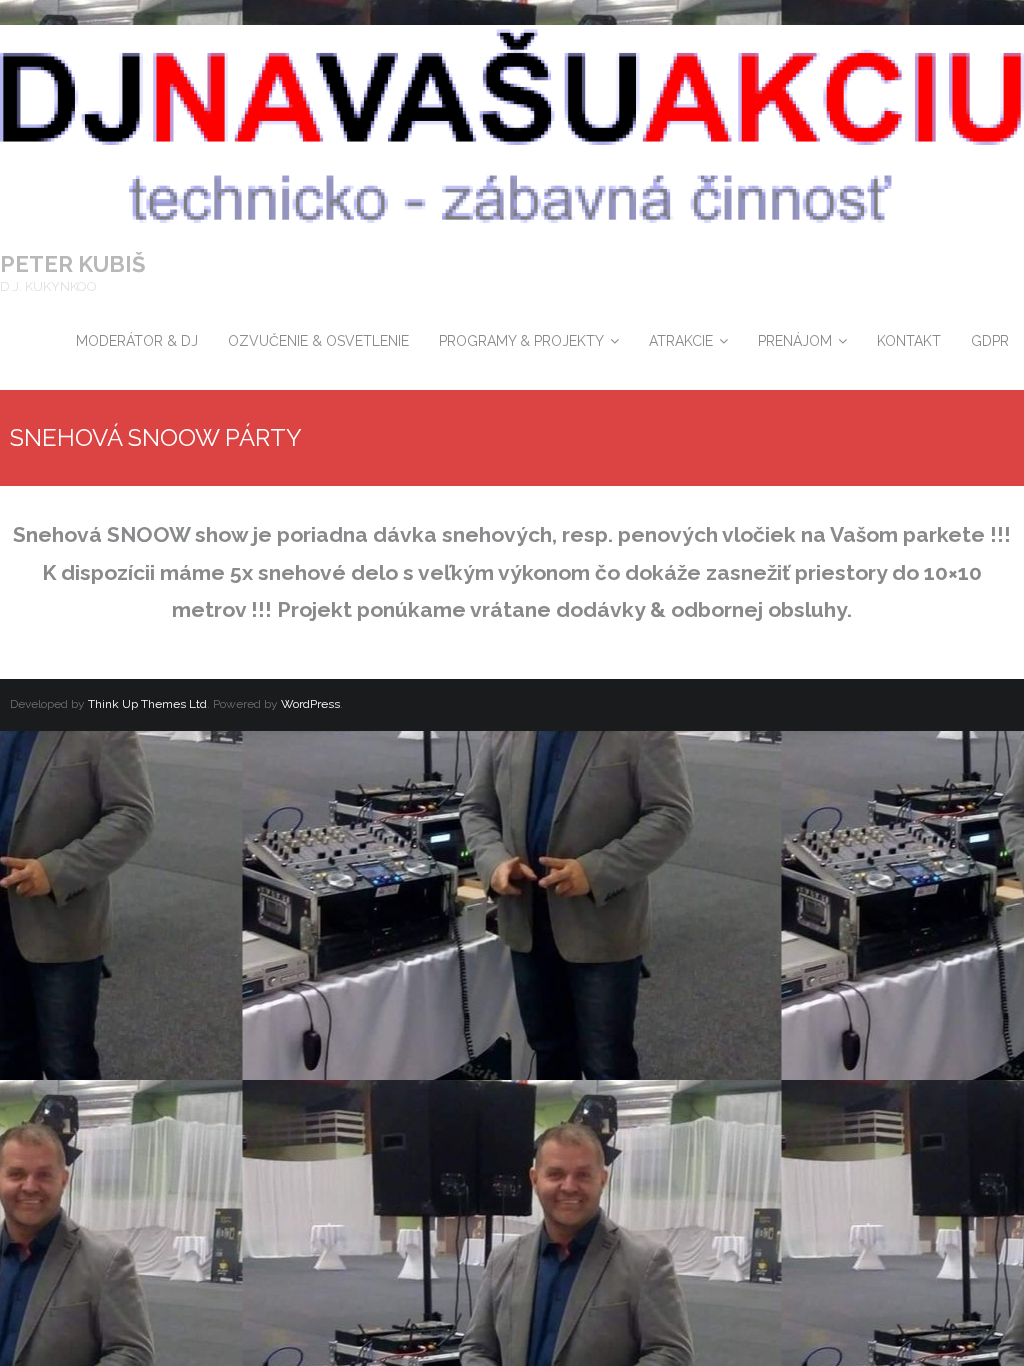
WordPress (310, 704)
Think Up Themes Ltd (147, 704)
